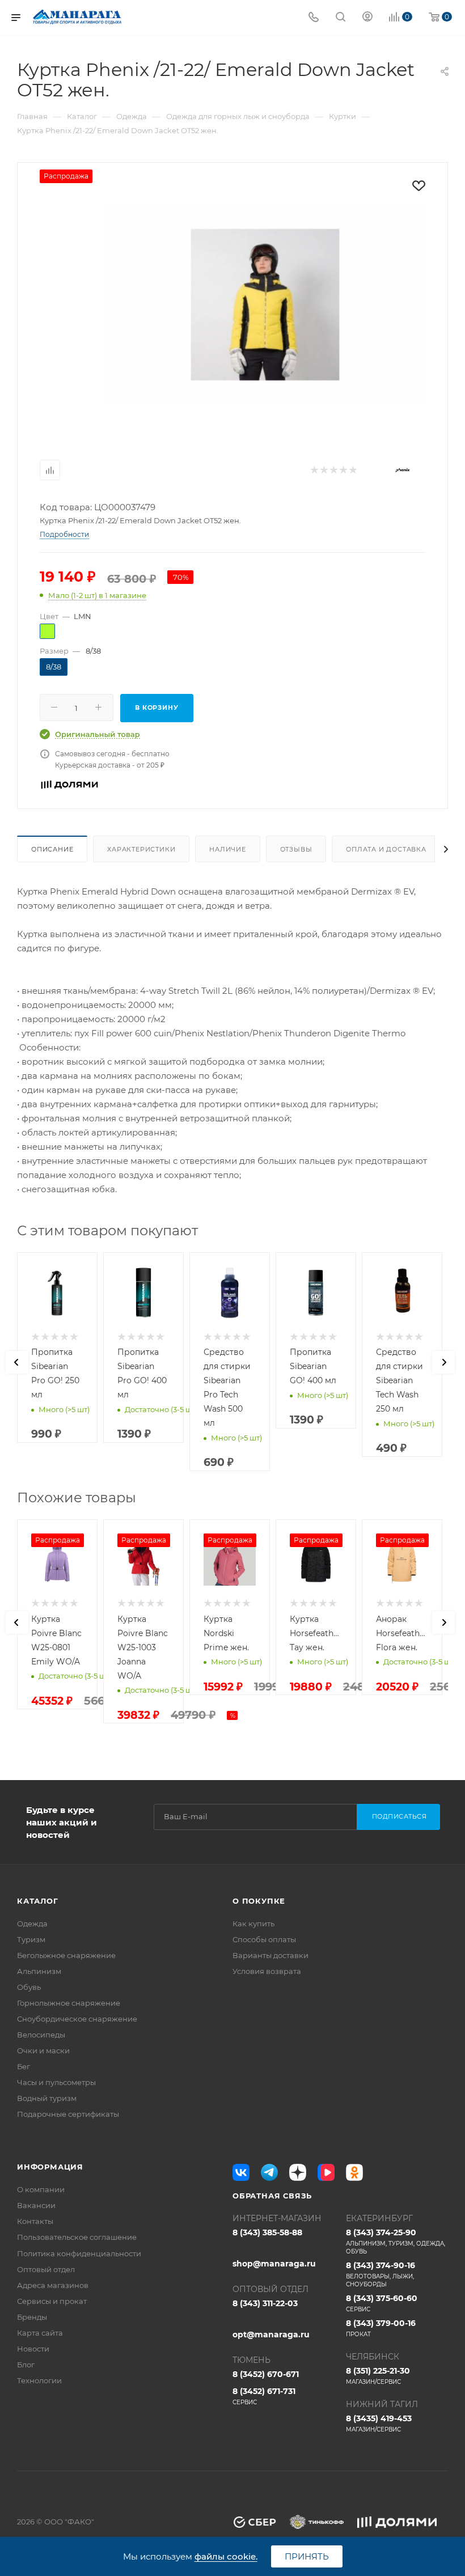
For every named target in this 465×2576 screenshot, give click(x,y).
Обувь (29, 1987)
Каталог (38, 1901)
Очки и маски (43, 2050)
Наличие (228, 849)
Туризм (31, 1939)
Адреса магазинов (53, 2285)
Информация (50, 2167)
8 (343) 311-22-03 (265, 2303)
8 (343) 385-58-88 (267, 2232)
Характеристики (141, 849)
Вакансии (36, 2205)
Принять (307, 2556)
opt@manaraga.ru (271, 2334)
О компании (41, 2189)
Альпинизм (39, 1971)
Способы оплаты (264, 1939)
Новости (33, 2349)
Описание (52, 849)
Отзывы (296, 849)
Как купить (253, 1923)
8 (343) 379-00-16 (381, 2328)
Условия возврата (267, 1971)
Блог (26, 2365)
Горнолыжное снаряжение (69, 2003)
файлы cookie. (226, 2556)
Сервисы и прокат (52, 2301)
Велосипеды (41, 2035)
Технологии (39, 2380)
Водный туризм (47, 2098)
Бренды (32, 2317)
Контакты (35, 2221)
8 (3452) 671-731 (264, 2396)
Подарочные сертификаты (68, 2114)
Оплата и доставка (386, 849)
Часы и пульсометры (56, 2082)
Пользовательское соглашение (77, 2237)
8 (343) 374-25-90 (396, 2241)
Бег (24, 2066)
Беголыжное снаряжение (66, 1955)
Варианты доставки (270, 1955)
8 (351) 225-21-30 (378, 2376)
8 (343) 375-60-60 (382, 2303)
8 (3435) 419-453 (379, 2423)
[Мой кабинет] (367, 18)
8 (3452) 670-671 (266, 2374)
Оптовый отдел (46, 2269)
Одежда (32, 1923)
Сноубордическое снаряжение (77, 2019)
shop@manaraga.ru (274, 2264)
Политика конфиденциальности (79, 2253)
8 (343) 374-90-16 (381, 2274)
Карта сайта (40, 2333)
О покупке (259, 1901)
